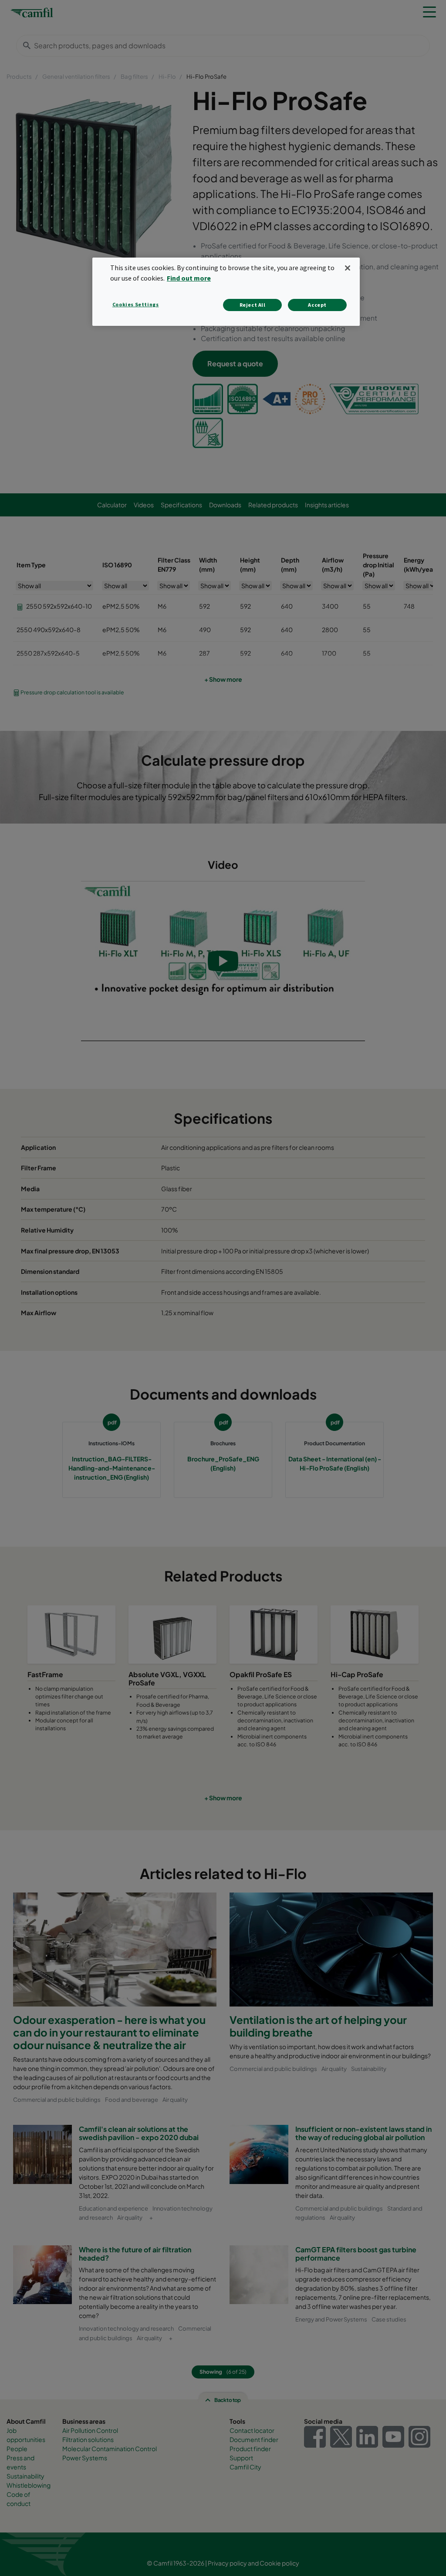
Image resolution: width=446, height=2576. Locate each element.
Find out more (189, 278)
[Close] (348, 268)
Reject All (253, 305)
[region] (226, 292)
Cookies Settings (136, 304)
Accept (317, 305)
